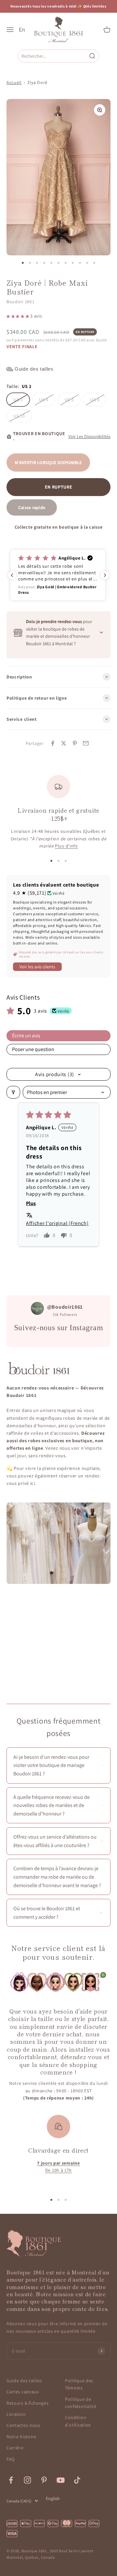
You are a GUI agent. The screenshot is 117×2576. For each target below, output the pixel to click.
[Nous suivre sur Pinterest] (44, 2480)
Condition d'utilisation (78, 2421)
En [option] (22, 30)
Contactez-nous (23, 2425)
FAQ (11, 2459)
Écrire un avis (26, 1036)
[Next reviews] (105, 575)
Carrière (15, 2448)
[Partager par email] (86, 743)
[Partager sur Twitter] (64, 743)
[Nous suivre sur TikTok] (77, 2480)
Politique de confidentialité (81, 2403)
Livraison (16, 2414)
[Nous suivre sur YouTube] (61, 2480)
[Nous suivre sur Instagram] (27, 2480)
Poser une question (33, 1049)
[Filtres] (13, 1092)
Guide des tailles (24, 2381)
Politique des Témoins (79, 2384)
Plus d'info (66, 846)
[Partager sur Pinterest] (75, 743)
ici (33, 1483)
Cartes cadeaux (23, 2392)
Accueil (14, 82)
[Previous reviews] (12, 575)
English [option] (53, 2498)
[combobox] (53, 56)
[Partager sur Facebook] (53, 743)
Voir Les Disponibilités (89, 436)
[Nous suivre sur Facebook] (11, 2480)
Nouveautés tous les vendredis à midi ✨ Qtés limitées (58, 6)
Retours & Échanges (28, 2403)
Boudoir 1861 (20, 302)
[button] (18, 316)
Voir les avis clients (37, 967)
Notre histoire (21, 2437)
